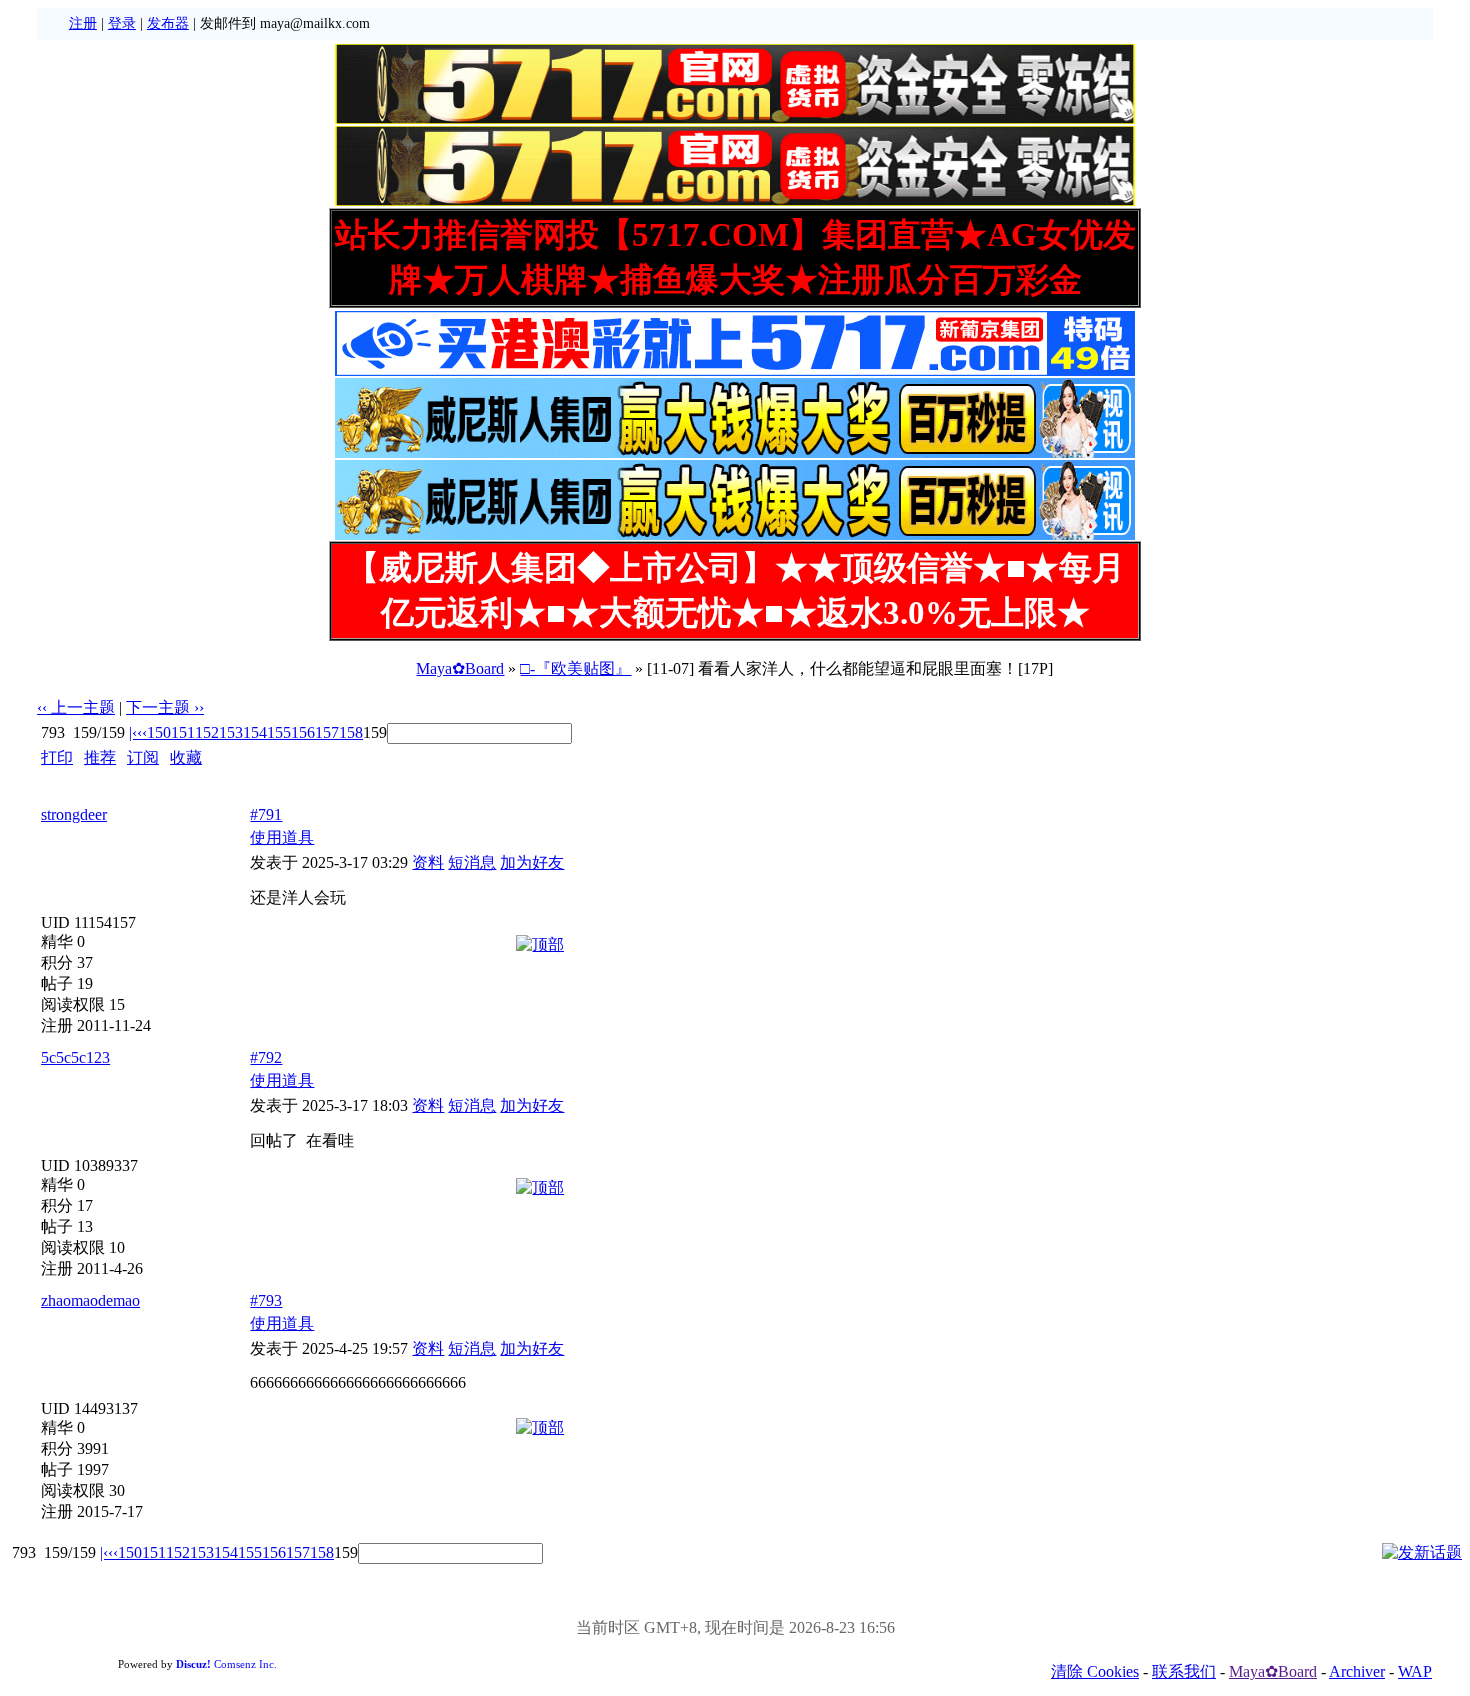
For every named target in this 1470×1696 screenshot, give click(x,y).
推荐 (100, 757)
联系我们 (1184, 1671)
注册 (83, 23)
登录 (122, 23)
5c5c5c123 (75, 1057)
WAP (1415, 1671)
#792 (266, 1057)
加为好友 (532, 862)
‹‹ (142, 732)
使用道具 (282, 837)
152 (207, 732)
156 (303, 732)
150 (159, 732)
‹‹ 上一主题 (76, 707)
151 (183, 732)
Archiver (1357, 1671)
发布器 (168, 23)
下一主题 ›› (165, 707)
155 (279, 732)
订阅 (143, 757)
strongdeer (74, 814)
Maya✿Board (460, 668)
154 (255, 732)
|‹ (133, 732)
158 (351, 732)
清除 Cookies (1095, 1671)
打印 (57, 757)
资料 (428, 862)
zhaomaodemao (90, 1300)
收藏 (186, 757)
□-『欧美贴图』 (575, 668)
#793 (266, 1300)
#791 (266, 814)
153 (231, 732)
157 (327, 732)
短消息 (472, 862)
